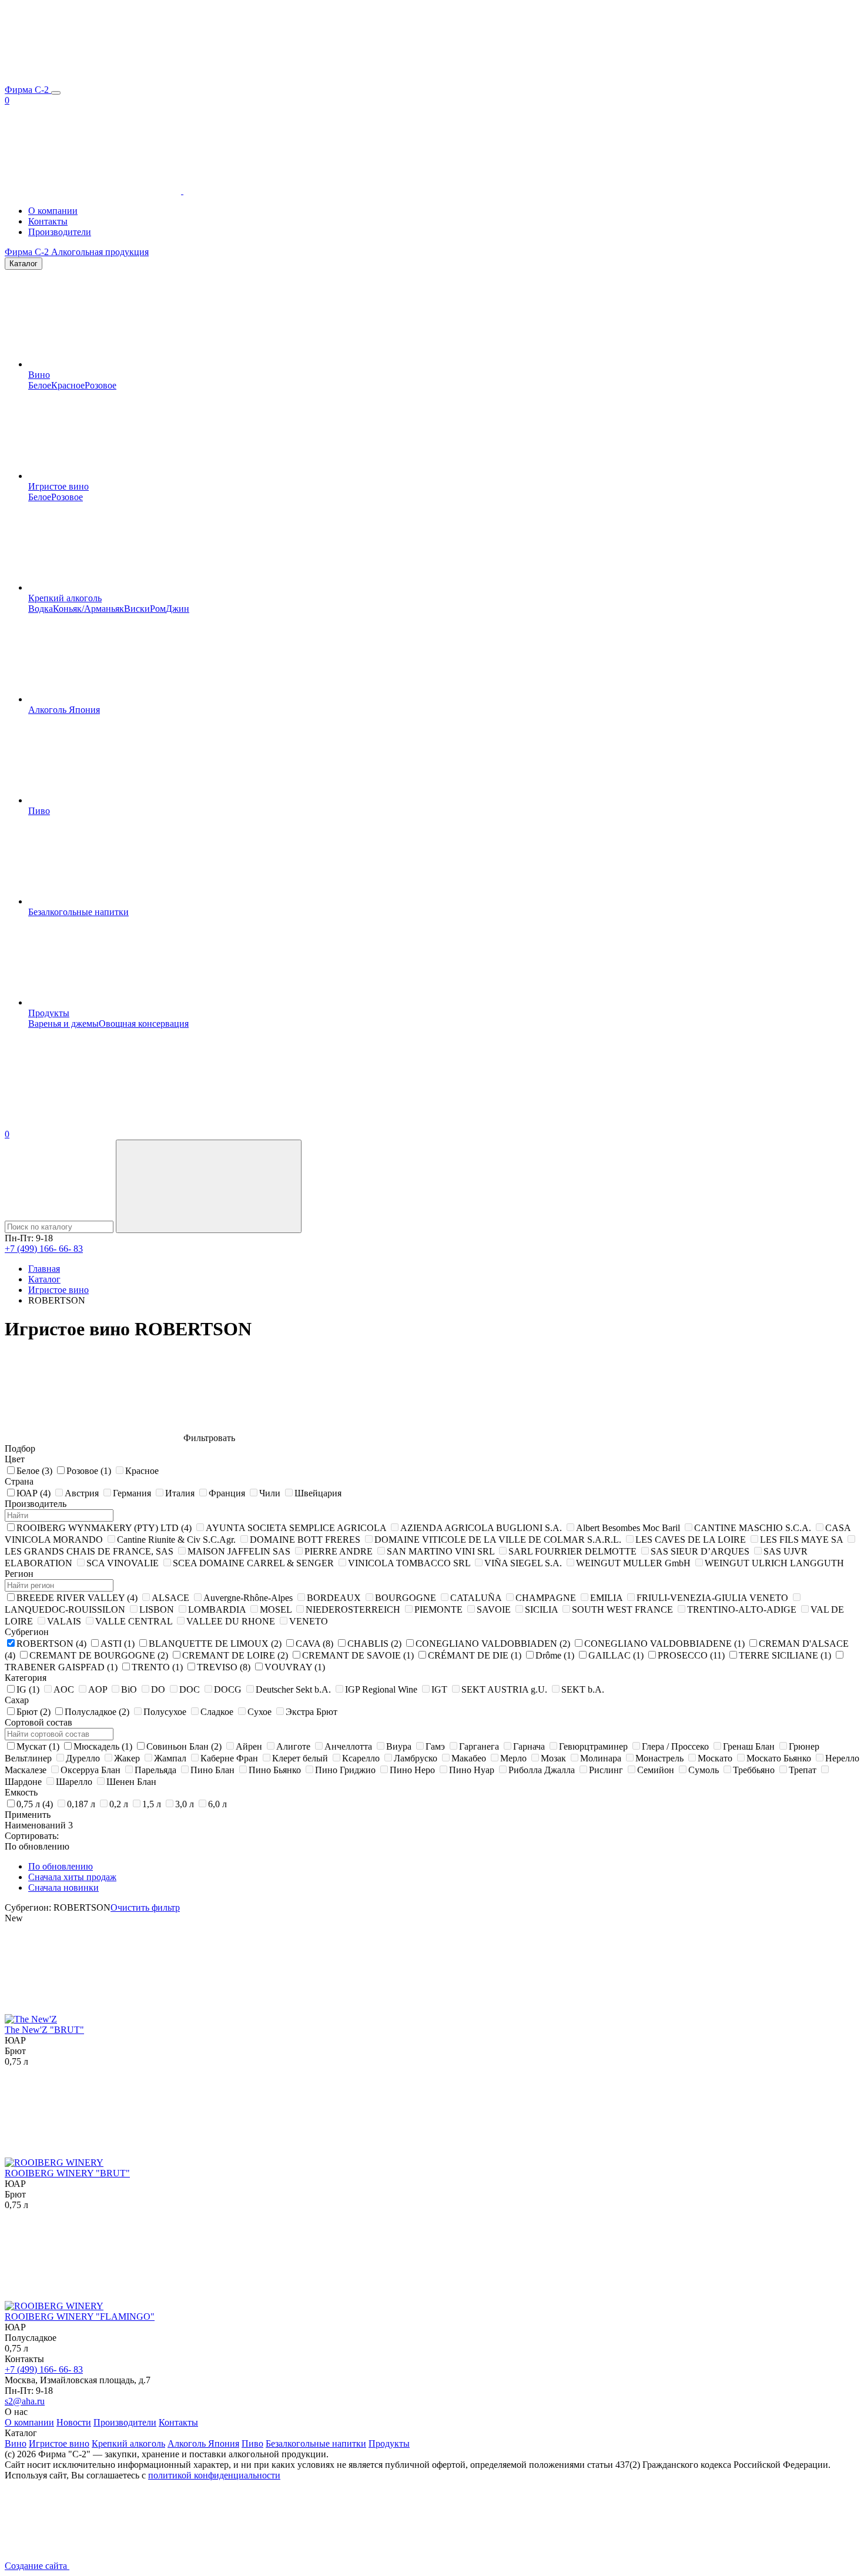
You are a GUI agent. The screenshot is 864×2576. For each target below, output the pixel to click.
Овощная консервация (144, 1024)
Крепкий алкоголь (65, 598)
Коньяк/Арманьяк (88, 609)
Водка (41, 609)
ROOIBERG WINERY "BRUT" (67, 2173)
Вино (39, 375)
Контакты (48, 221)
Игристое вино (58, 486)
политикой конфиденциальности (214, 2475)
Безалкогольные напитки (78, 912)
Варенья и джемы (63, 1024)
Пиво (39, 811)
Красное (68, 385)
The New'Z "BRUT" (44, 2030)
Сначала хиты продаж (72, 1877)
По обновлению (61, 1866)
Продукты (49, 1013)
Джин (178, 609)
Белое (40, 385)
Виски (137, 609)
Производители (60, 232)
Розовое (101, 385)
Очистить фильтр (145, 1907)
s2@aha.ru (25, 2401)
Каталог (24, 264)
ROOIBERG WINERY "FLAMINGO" (80, 2317)
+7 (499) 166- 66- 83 (44, 1249)
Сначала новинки (63, 1887)
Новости (74, 2422)
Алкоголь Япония (64, 710)
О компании (53, 211)
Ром (158, 609)
